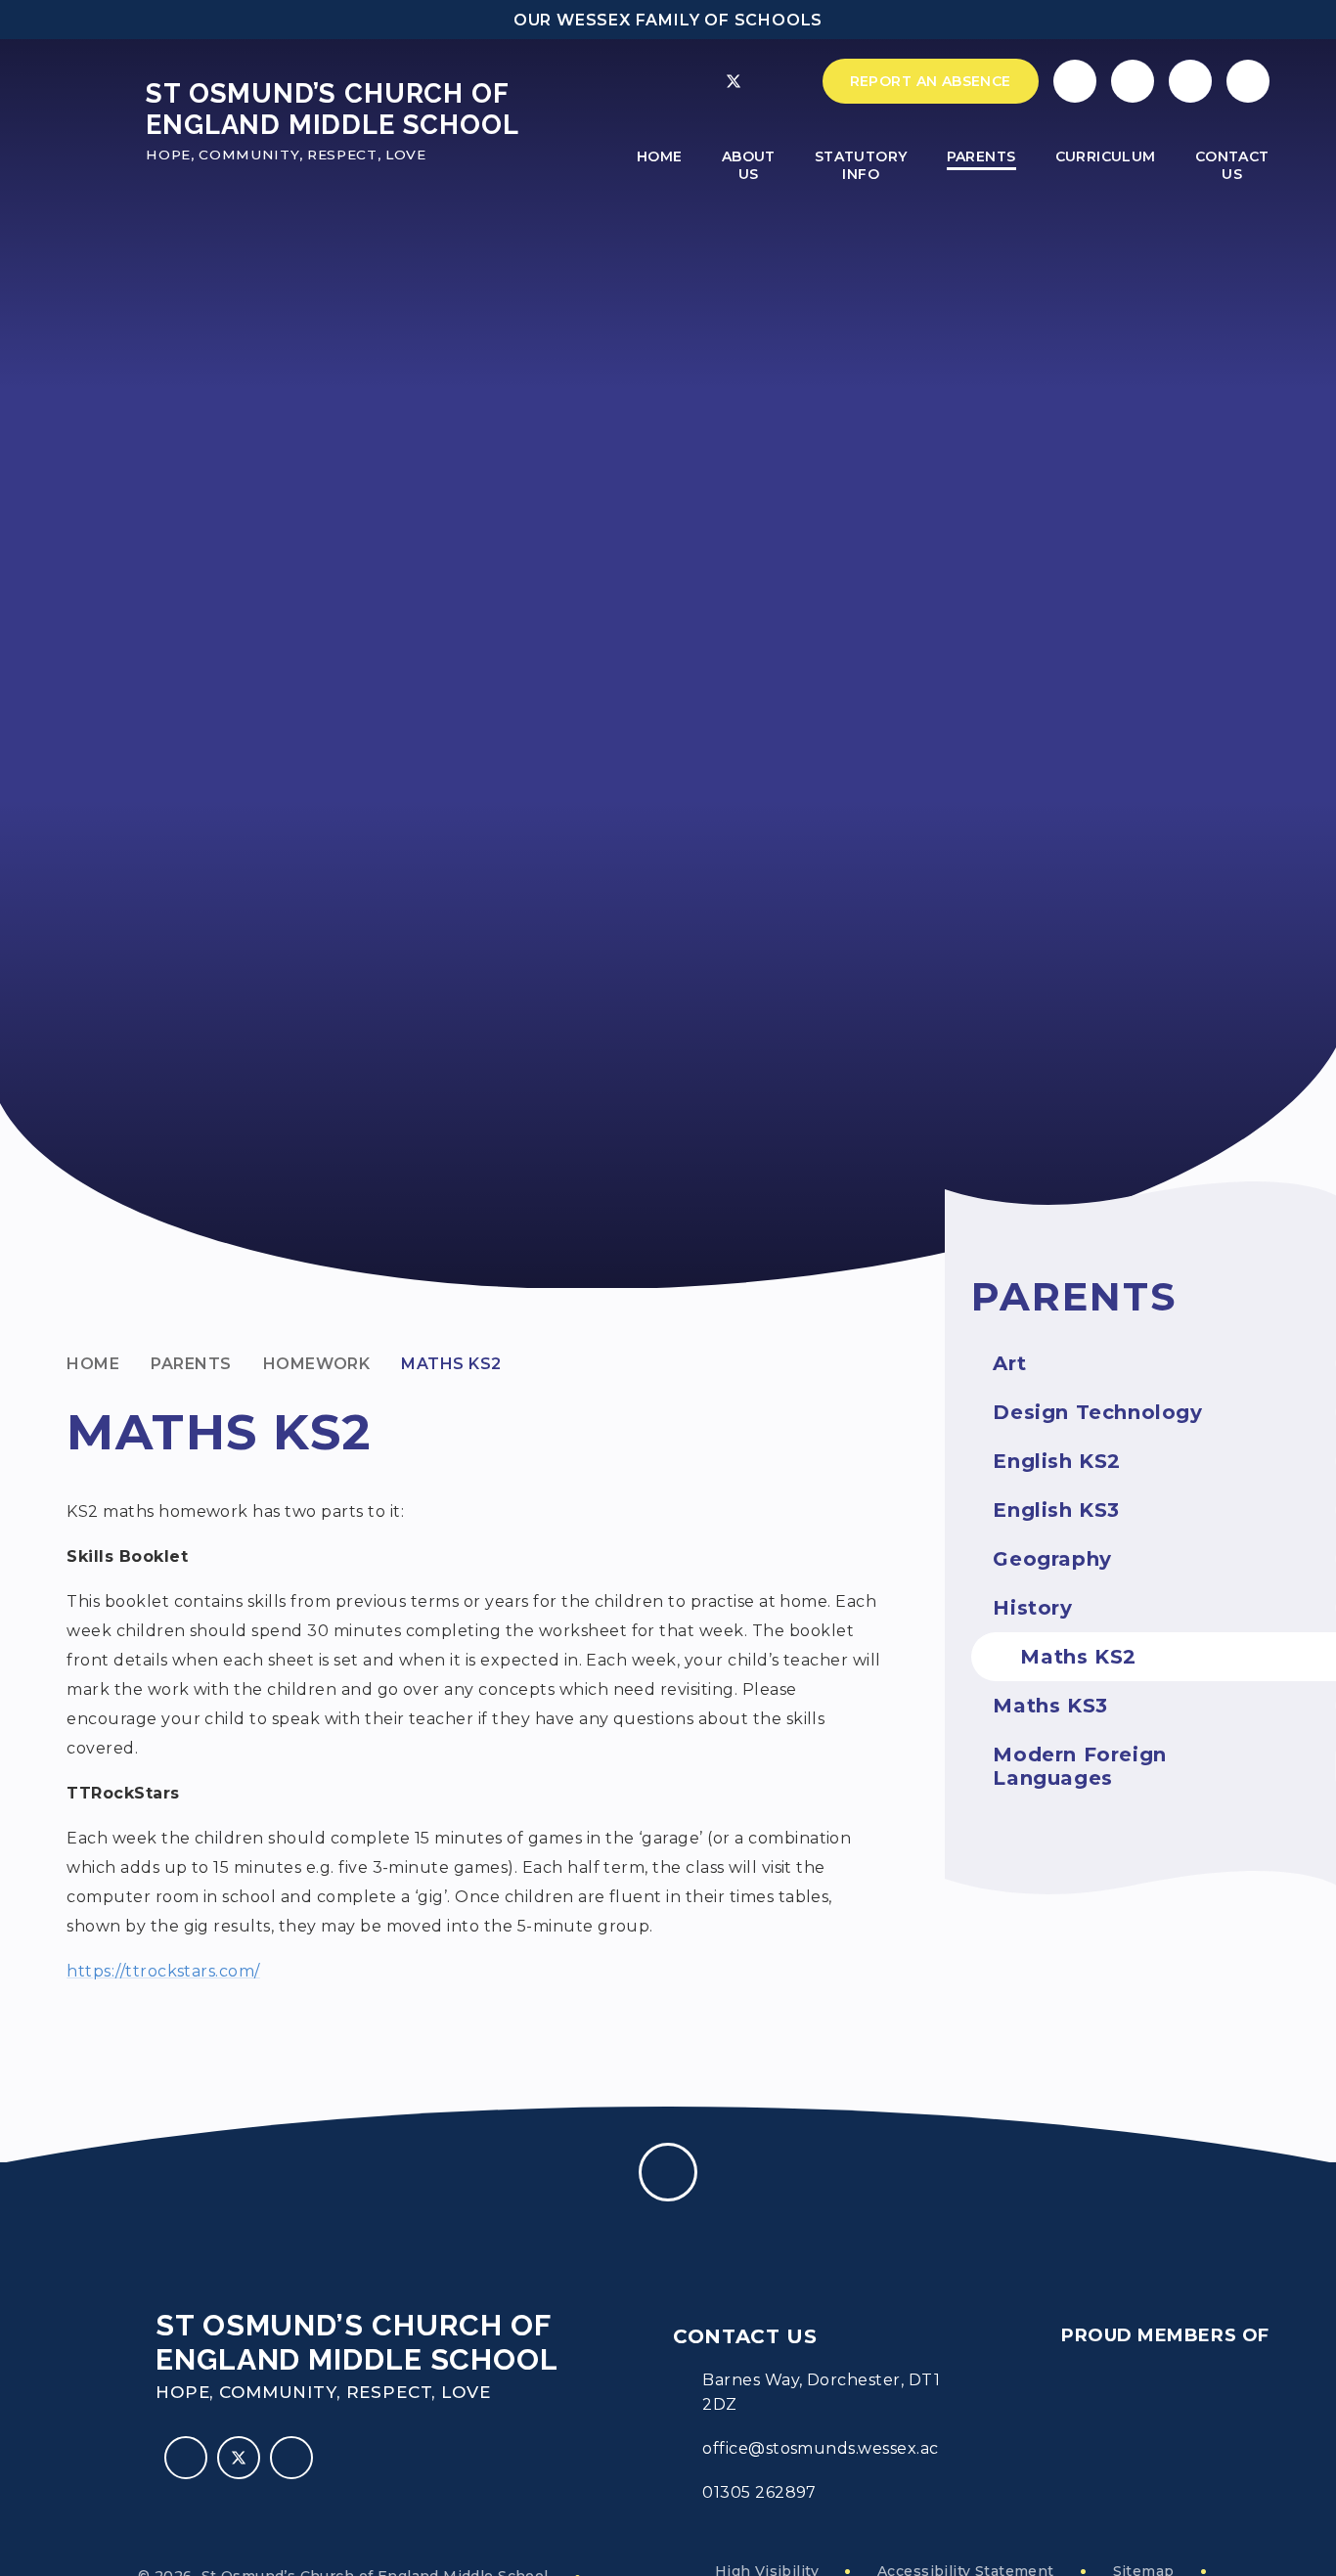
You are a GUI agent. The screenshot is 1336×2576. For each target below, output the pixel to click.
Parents (191, 1364)
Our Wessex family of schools (668, 20)
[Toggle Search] (1190, 81)
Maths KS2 (451, 1364)
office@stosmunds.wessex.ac (820, 2448)
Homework (317, 1364)
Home (93, 1364)
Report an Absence (931, 81)
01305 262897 (759, 2492)
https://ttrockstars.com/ (163, 1971)
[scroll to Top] (668, 2172)
